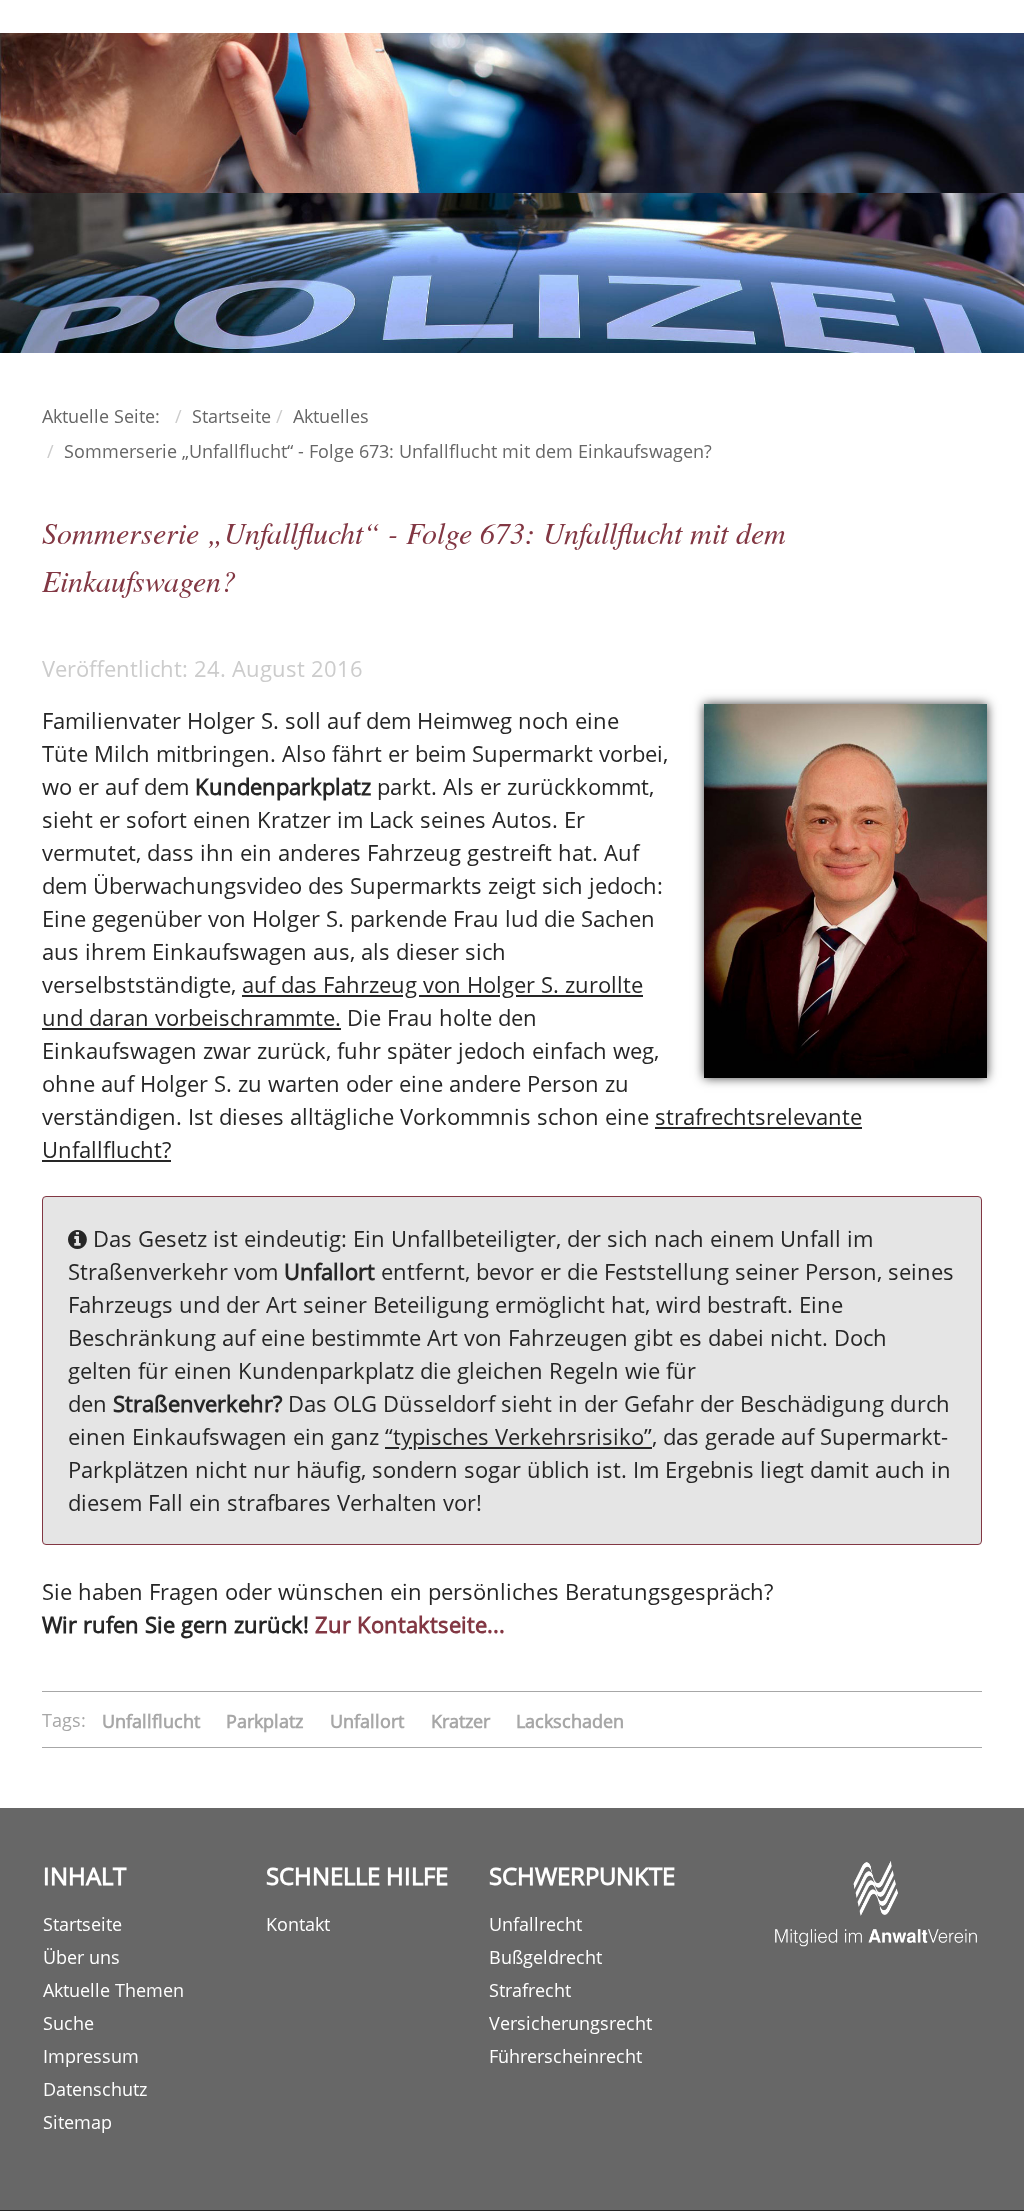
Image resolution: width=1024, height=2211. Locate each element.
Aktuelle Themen (113, 1990)
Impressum (91, 2056)
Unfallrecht (535, 1924)
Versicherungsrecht (570, 2023)
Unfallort (369, 1720)
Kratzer (463, 1720)
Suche (68, 2023)
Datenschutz (95, 2089)
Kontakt (298, 1924)
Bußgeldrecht (545, 1957)
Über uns (81, 1957)
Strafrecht (530, 1990)
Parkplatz (267, 1720)
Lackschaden (570, 1720)
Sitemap (77, 2122)
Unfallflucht (153, 1720)
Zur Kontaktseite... (410, 1624)
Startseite (82, 1924)
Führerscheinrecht (565, 2056)
